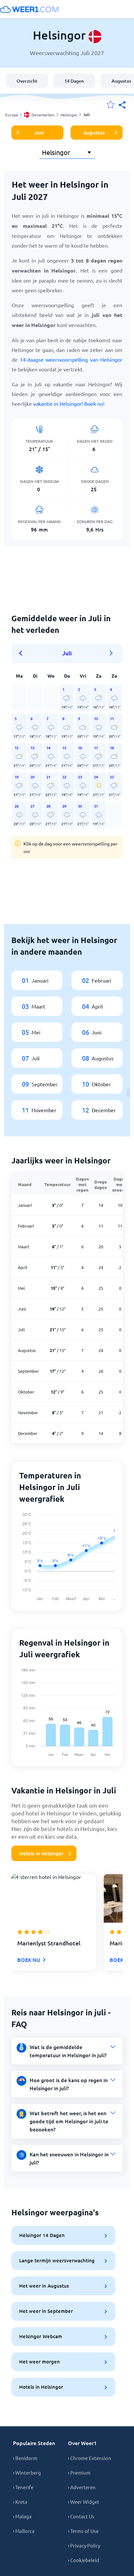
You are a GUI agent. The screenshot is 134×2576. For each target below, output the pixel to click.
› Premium (79, 2472)
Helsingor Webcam (41, 2336)
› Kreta (20, 2502)
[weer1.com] (29, 9)
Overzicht (27, 81)
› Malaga (22, 2516)
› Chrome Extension (90, 2458)
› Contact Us (81, 2516)
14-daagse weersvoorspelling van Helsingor (71, 359)
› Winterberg (27, 2472)
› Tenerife (23, 2487)
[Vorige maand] (23, 653)
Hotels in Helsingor (41, 1853)
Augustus (94, 133)
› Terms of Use (83, 2531)
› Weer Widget (84, 2502)
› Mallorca (24, 2531)
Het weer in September (46, 2311)
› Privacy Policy (84, 2545)
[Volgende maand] (111, 653)
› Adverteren (82, 2487)
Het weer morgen (40, 2361)
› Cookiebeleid (84, 2560)
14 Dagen (74, 81)
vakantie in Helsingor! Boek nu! (69, 403)
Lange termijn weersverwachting (57, 2260)
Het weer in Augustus (44, 2286)
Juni (39, 133)
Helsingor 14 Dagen (42, 2235)
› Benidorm (25, 2458)
